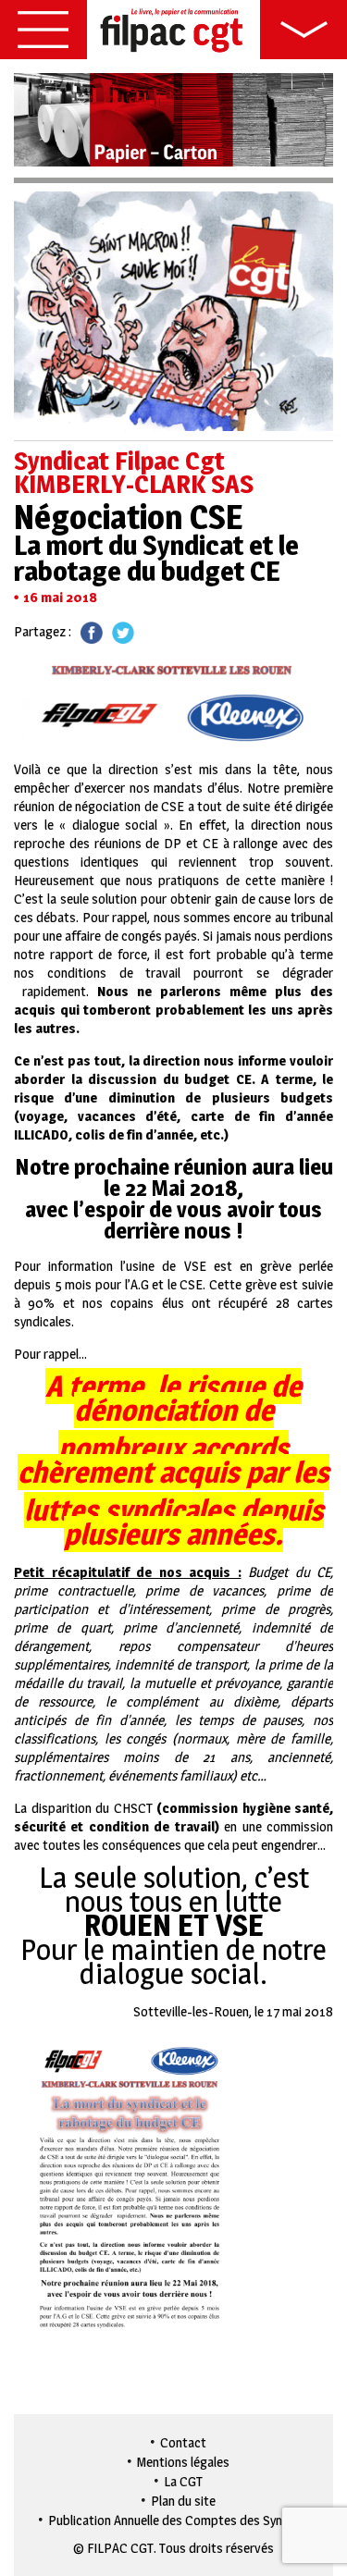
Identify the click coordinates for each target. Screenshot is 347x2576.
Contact (183, 2442)
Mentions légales (183, 2462)
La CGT (183, 2481)
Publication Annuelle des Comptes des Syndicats (183, 2520)
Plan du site (183, 2501)
